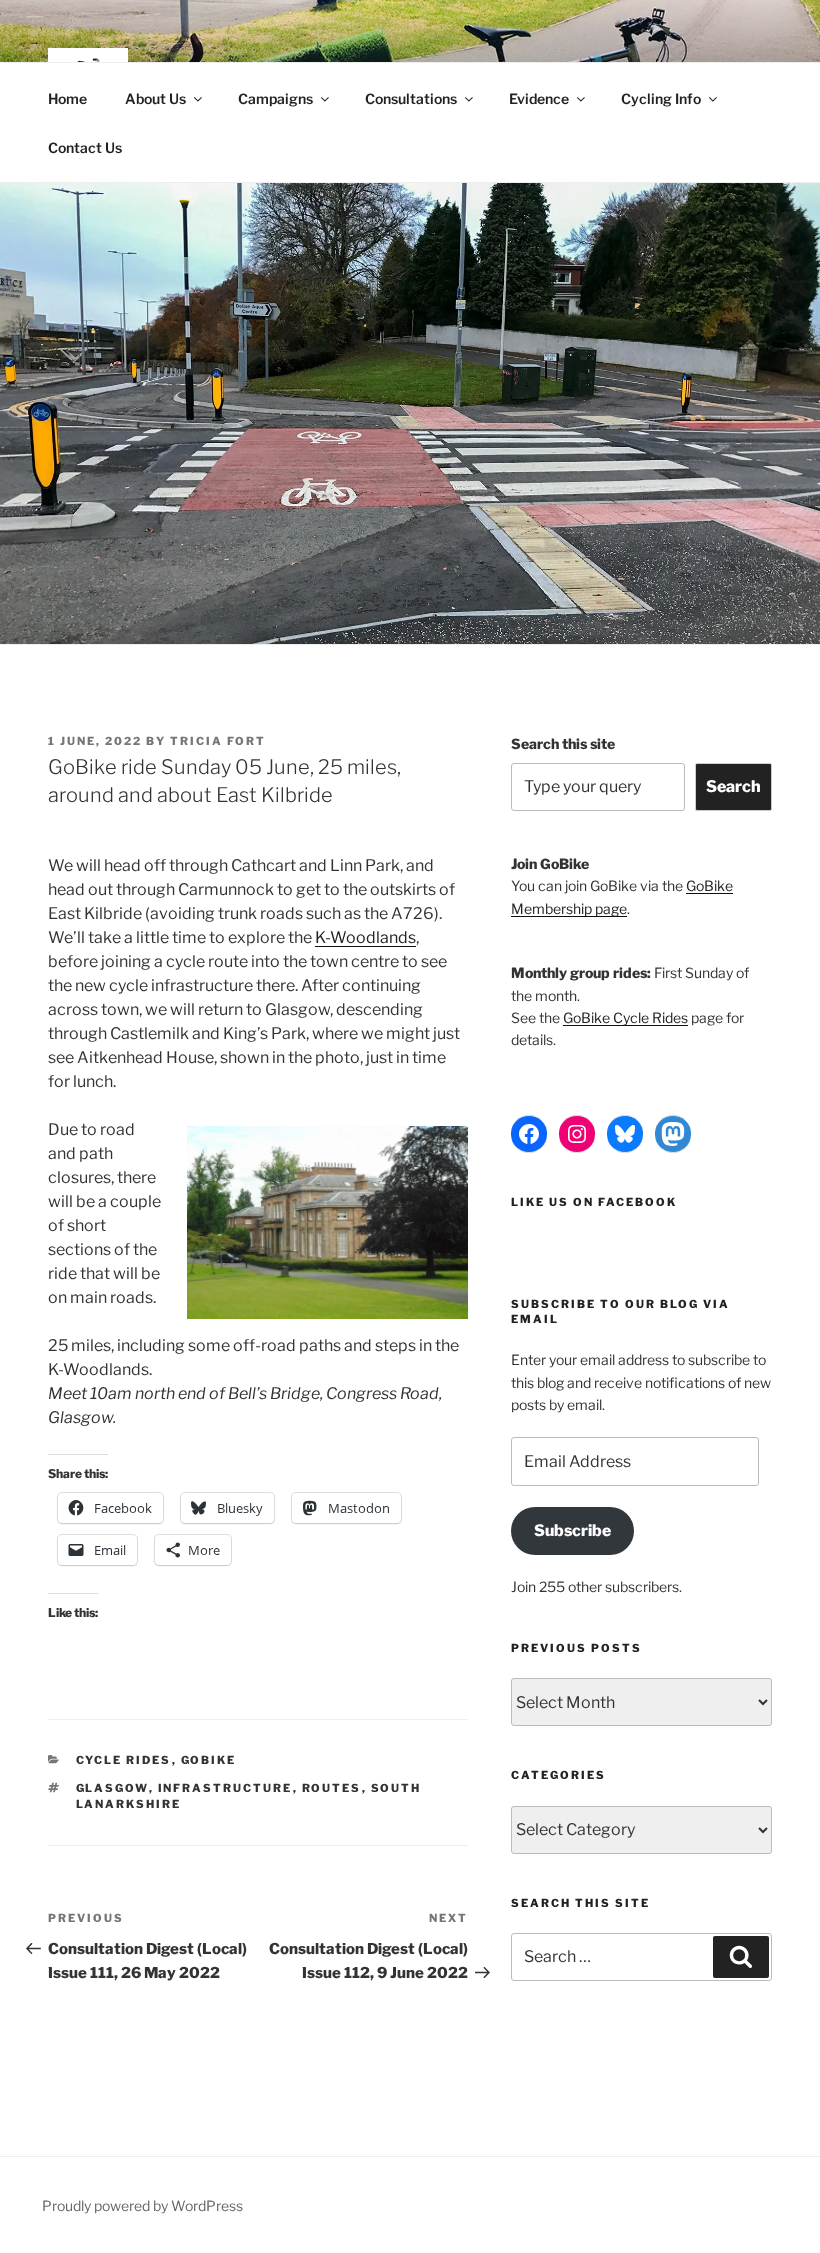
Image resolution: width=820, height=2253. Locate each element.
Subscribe (572, 1530)
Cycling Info (661, 98)
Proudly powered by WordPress (142, 2205)
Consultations (411, 98)
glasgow (112, 1788)
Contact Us (85, 147)
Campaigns (275, 98)
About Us (155, 98)
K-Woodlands (365, 937)
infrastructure (225, 1788)
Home (67, 98)
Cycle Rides (124, 1760)
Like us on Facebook (594, 1202)
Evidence (539, 98)
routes (332, 1788)
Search (733, 786)
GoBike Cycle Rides (625, 1017)
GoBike (209, 1760)
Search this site (563, 743)
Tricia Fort (218, 741)
